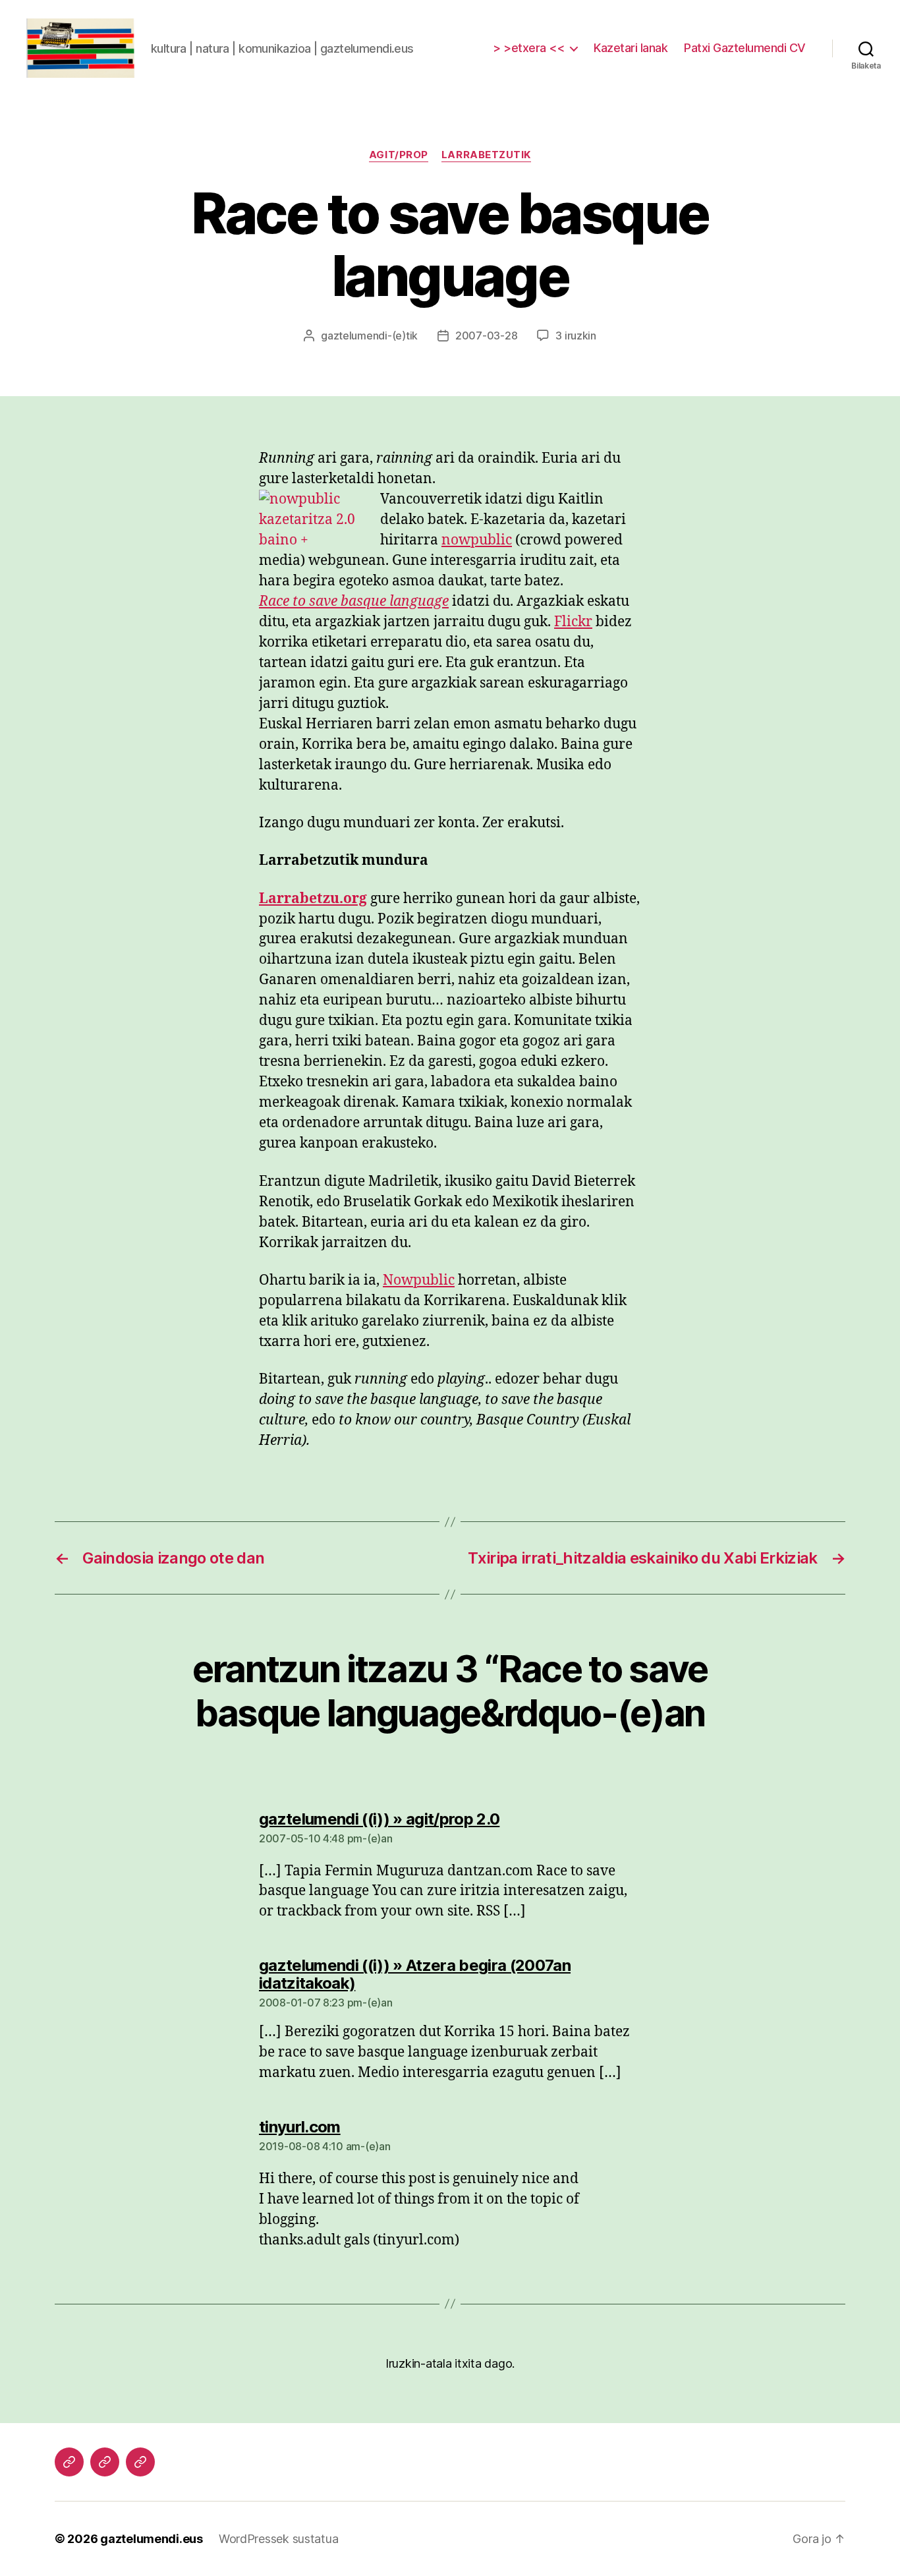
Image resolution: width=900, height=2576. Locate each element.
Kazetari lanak (631, 48)
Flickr (573, 622)
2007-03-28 (486, 336)
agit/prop (399, 155)
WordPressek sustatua (279, 2539)
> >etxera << (528, 48)
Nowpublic (419, 1280)
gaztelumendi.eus (152, 2539)
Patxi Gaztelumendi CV (745, 48)
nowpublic (477, 540)
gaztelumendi (354, 336)
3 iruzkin (576, 336)
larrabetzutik (486, 155)
